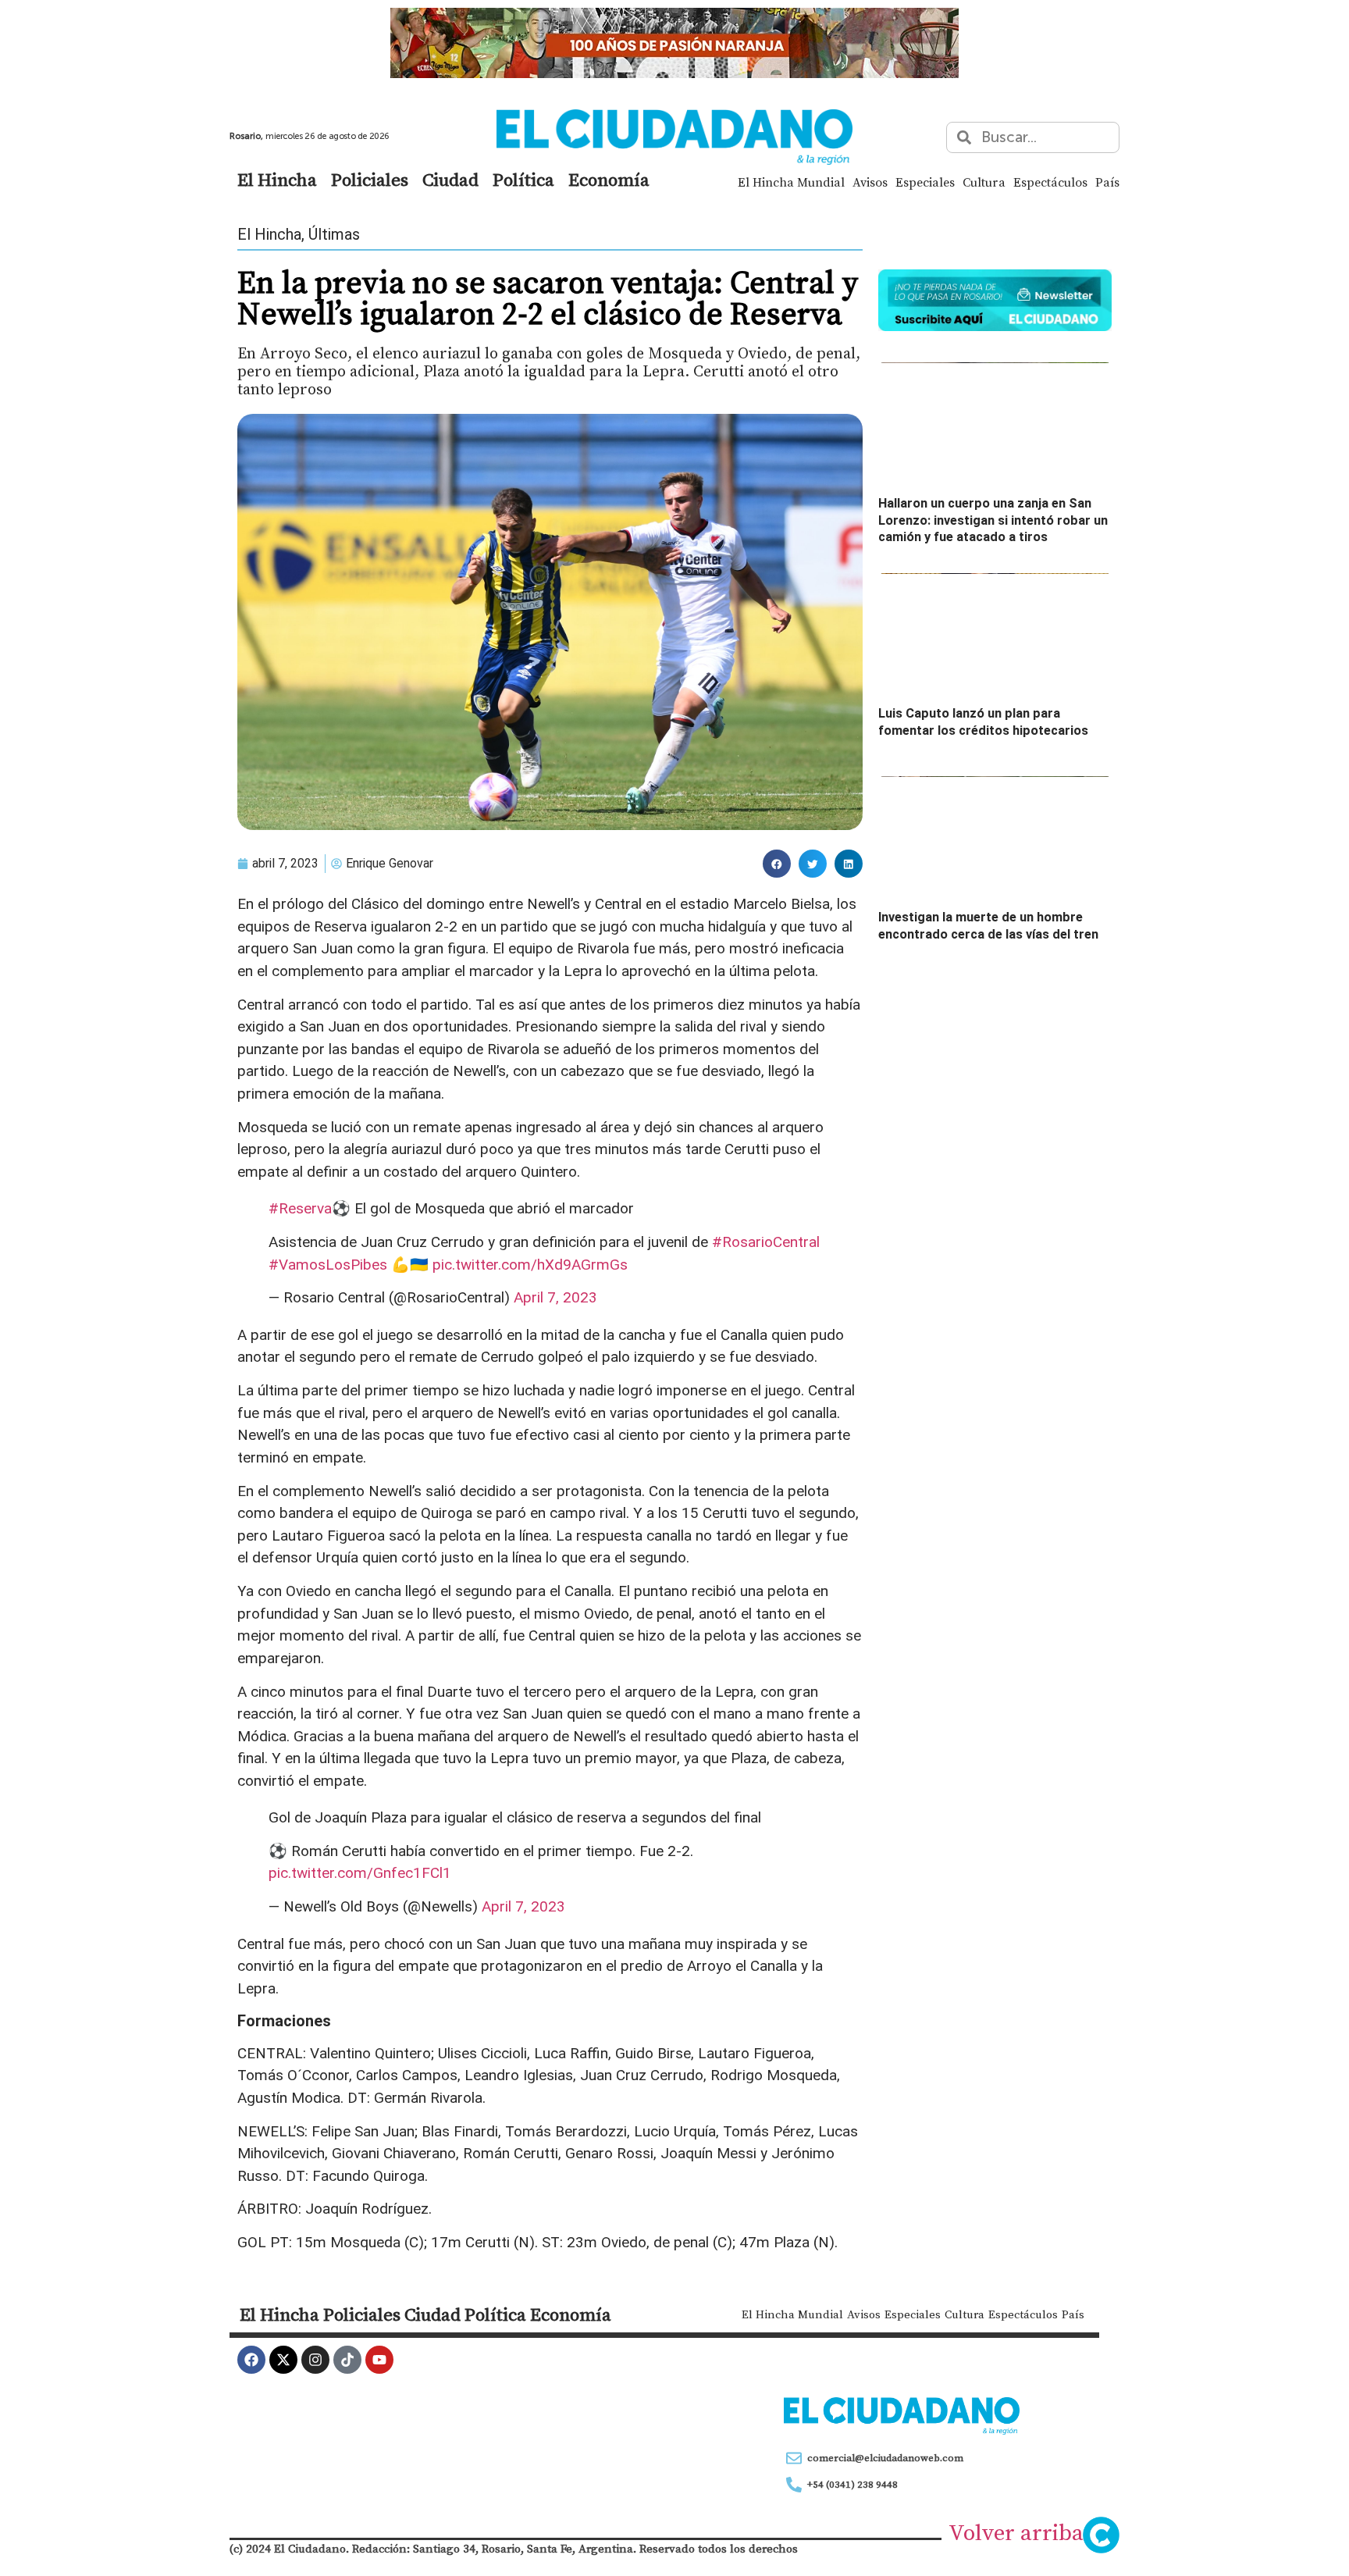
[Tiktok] (347, 2360)
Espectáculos (1050, 182)
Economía (609, 180)
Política (523, 180)
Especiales (925, 182)
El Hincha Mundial (791, 182)
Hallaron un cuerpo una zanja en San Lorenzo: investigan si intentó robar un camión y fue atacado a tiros (993, 520)
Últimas (334, 234)
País (1107, 182)
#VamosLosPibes (328, 1265)
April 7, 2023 (555, 1297)
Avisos (870, 182)
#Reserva (300, 1208)
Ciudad (450, 180)
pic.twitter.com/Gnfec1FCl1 (360, 1873)
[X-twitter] (283, 2360)
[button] (777, 864)
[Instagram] (315, 2360)
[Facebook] (251, 2360)
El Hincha (277, 180)
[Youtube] (379, 2360)
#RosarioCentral (766, 1242)
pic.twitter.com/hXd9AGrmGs (530, 1265)
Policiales (370, 180)
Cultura (984, 182)
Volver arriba (1016, 2532)
